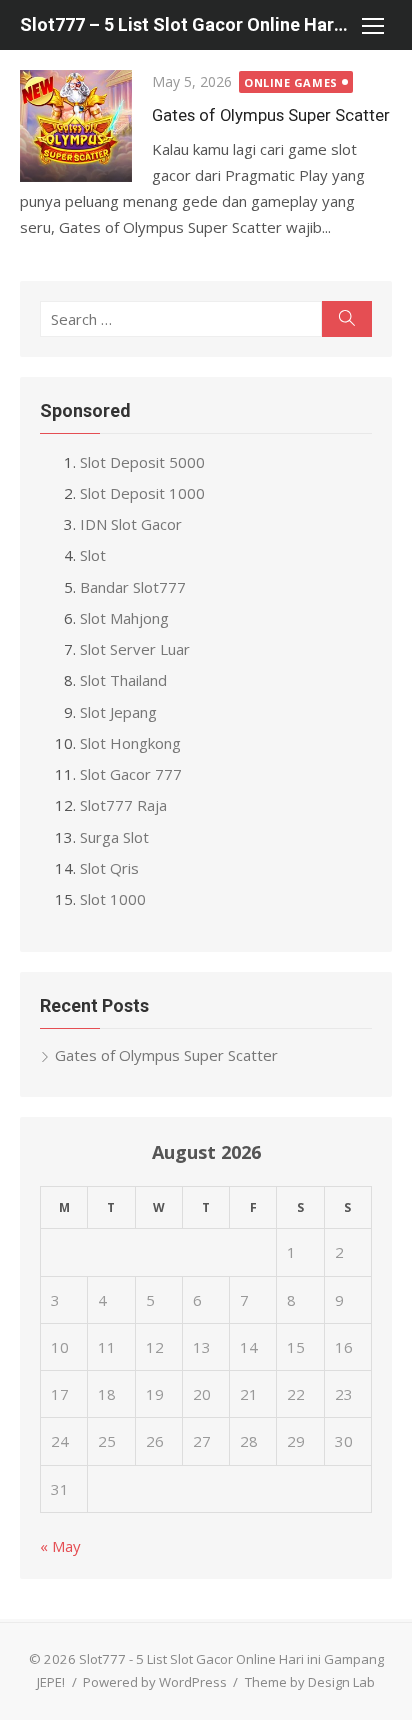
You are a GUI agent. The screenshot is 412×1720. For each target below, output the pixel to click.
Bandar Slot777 (133, 587)
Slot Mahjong (124, 618)
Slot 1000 (113, 899)
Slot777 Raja (123, 805)
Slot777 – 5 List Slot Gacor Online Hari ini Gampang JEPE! (186, 24)
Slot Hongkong (130, 743)
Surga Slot (114, 837)
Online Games (291, 82)
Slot (93, 555)
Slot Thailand (123, 680)
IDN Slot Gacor (131, 524)
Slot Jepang (118, 712)
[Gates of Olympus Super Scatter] (76, 126)
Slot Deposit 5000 (142, 462)
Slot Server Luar (135, 649)
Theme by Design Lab (310, 1682)
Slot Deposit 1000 (142, 493)
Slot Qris (109, 868)
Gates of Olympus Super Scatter (271, 115)
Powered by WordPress (155, 1682)
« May (60, 1546)
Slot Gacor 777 (131, 774)
